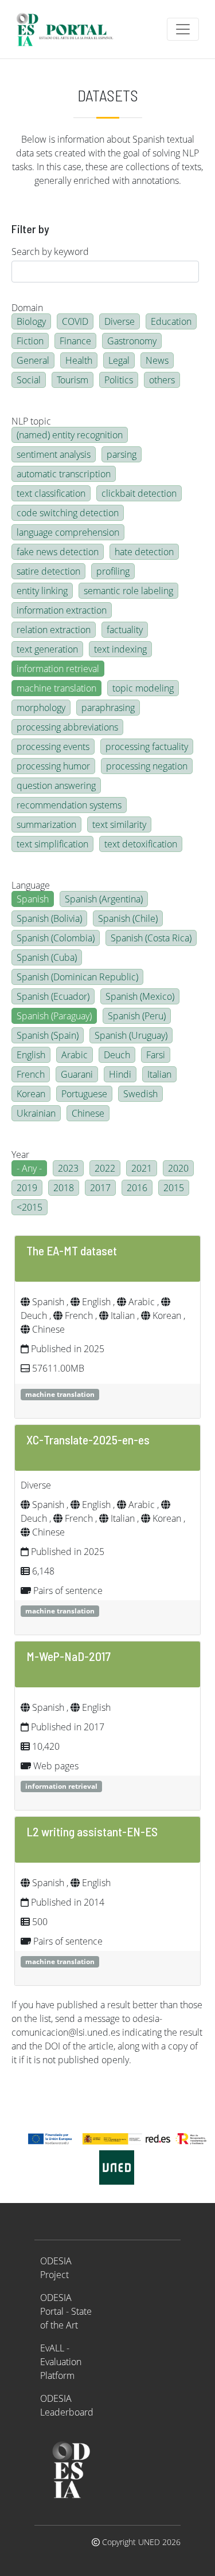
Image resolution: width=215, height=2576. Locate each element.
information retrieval (58, 669)
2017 (100, 1188)
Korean (31, 1094)
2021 (142, 1168)
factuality (125, 630)
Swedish (140, 1094)
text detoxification (141, 844)
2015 (174, 1188)
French (31, 1074)
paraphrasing (108, 708)
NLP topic (31, 421)
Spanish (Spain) (48, 1035)
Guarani (77, 1074)
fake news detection (58, 552)
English (31, 1055)
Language (31, 885)
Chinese (88, 1113)
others (162, 380)
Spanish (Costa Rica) (151, 938)
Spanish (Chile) (128, 918)
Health (79, 360)
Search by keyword (50, 252)
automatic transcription (64, 474)
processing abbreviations (67, 727)
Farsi (156, 1055)
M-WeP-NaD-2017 (69, 1656)
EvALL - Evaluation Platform (61, 2362)
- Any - (29, 1168)
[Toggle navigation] (183, 29)
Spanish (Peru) (137, 1016)
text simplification (52, 844)
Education (171, 321)
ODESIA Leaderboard (67, 2405)
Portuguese (84, 1094)
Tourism (73, 380)
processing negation (147, 766)
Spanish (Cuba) (47, 957)
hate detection (144, 552)
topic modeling (143, 688)
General (33, 360)
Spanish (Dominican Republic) (77, 977)
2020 (178, 1168)
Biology (31, 321)
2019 (27, 1188)
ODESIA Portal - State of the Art (66, 2311)
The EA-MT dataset (72, 1250)
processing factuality (147, 747)
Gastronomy (132, 341)
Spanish (33, 899)
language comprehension (68, 532)
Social (29, 380)
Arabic (75, 1055)
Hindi (120, 1074)
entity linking (42, 591)
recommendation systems (69, 805)
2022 (105, 1168)
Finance (75, 341)
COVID (75, 321)
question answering (56, 786)
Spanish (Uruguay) (131, 1035)
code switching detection (68, 513)
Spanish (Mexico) (140, 996)
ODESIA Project (56, 2268)
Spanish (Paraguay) (54, 1016)
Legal (119, 360)
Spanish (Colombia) (56, 938)
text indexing (120, 649)
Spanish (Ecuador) (53, 996)
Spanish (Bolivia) (49, 918)
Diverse (120, 321)
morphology (41, 708)
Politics (119, 380)
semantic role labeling (128, 591)
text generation (47, 649)
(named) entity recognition (70, 435)
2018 (64, 1188)
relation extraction (54, 630)
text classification (51, 493)
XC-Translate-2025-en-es (88, 1439)
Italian (159, 1074)
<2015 (30, 1207)
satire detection (48, 571)
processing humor (53, 766)
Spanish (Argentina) (104, 899)
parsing (122, 454)
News (157, 360)
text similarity (119, 824)
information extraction (62, 610)
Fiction (30, 341)
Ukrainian (36, 1113)
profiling (113, 571)
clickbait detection (139, 493)
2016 (137, 1188)
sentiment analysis (54, 454)
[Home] (70, 29)
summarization (46, 824)
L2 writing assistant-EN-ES (92, 1831)
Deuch (117, 1055)
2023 (68, 1168)
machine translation (56, 688)
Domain (27, 308)
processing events (53, 747)
